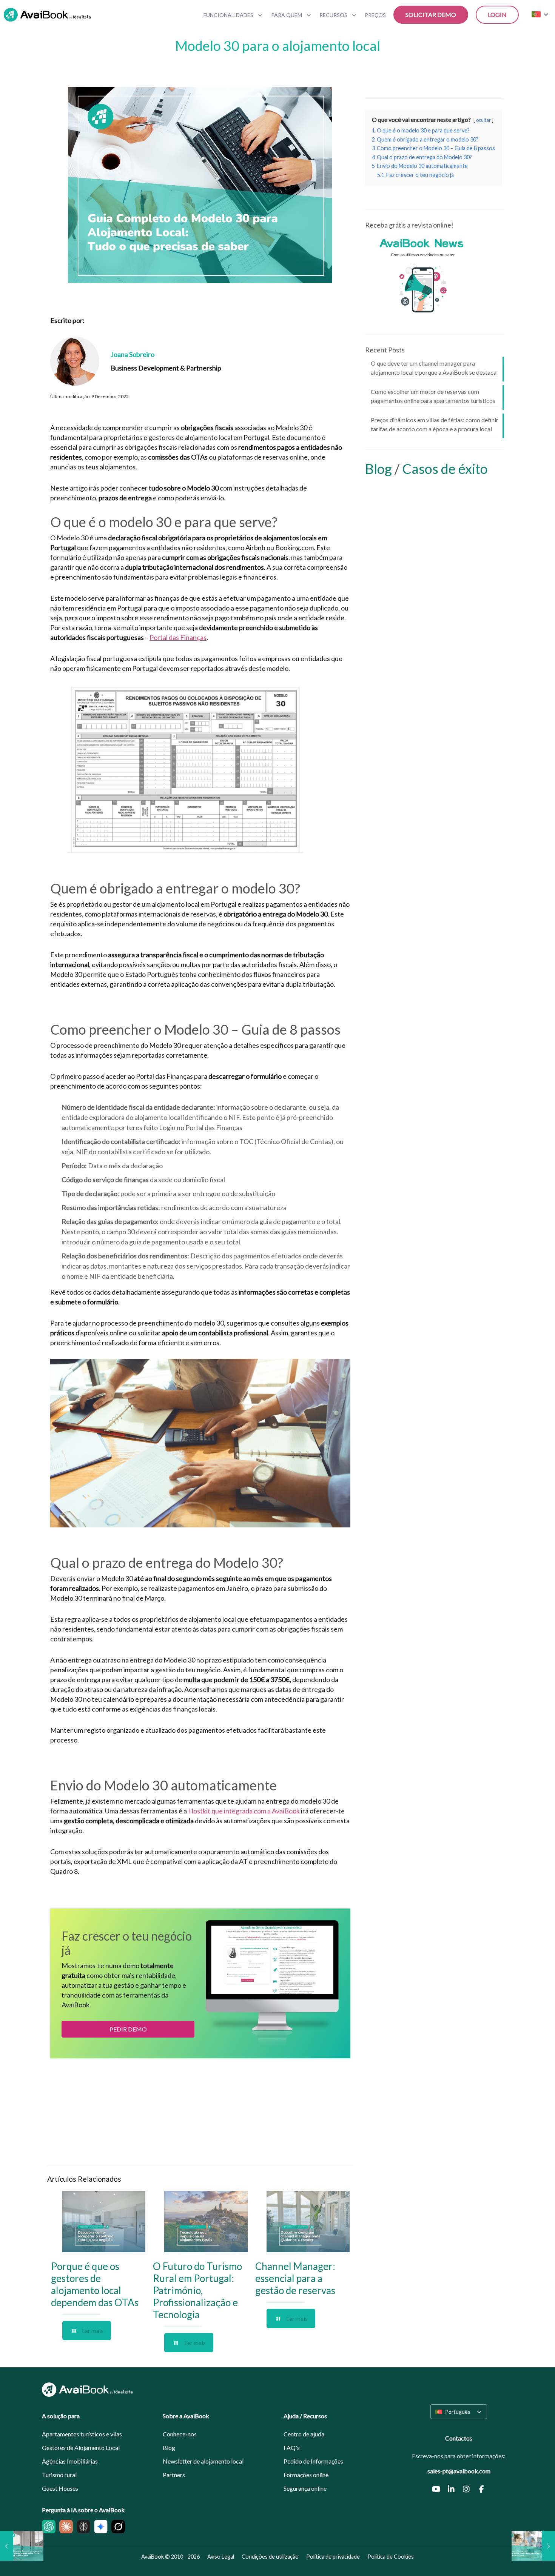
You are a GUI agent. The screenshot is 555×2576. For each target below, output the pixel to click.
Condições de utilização (270, 2557)
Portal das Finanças (178, 637)
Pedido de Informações (313, 2461)
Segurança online (305, 2488)
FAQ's (292, 2448)
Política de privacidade (333, 2557)
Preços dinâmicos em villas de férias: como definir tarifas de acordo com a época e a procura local (435, 424)
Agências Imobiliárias (70, 2461)
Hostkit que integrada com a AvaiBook (244, 1811)
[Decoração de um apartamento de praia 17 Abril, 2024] (22, 2546)
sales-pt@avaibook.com (459, 2471)
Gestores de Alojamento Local (81, 2448)
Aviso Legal (221, 2557)
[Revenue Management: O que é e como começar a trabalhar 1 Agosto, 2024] (533, 2546)
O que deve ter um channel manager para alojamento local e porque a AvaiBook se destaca (434, 368)
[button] (459, 2412)
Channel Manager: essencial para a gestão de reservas (295, 2278)
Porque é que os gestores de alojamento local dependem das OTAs (95, 2284)
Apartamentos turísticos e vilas (82, 2434)
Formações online (306, 2475)
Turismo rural (59, 2475)
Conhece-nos (180, 2434)
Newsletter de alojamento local (203, 2461)
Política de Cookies (391, 2557)
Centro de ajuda (304, 2434)
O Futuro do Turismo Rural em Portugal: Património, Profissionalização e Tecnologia (197, 2290)
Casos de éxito (445, 469)
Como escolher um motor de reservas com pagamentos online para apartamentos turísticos (433, 396)
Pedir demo (128, 2029)
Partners (174, 2475)
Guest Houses (60, 2488)
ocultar (483, 120)
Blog (380, 469)
